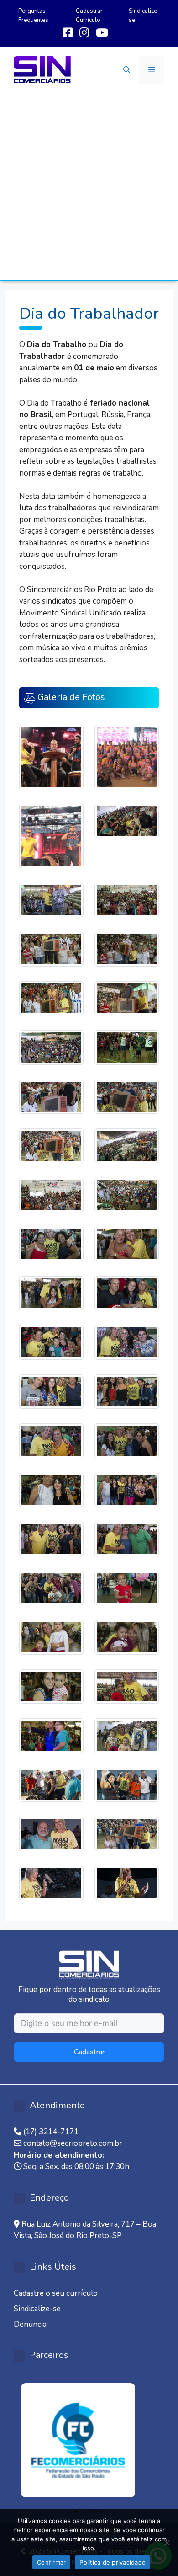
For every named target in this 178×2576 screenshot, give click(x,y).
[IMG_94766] (51, 1047)
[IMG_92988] (127, 1735)
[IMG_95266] (51, 900)
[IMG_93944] (51, 1194)
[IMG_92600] (127, 1833)
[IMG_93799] (51, 1243)
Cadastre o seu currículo (56, 2293)
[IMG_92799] (51, 1784)
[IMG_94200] (127, 1096)
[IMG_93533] (127, 1489)
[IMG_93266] (51, 1637)
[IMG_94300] (51, 1096)
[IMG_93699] (51, 1342)
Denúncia (30, 2324)
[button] (127, 70)
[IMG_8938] (51, 835)
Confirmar (51, 2562)
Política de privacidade (113, 2562)
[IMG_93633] (127, 1391)
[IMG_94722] (127, 1047)
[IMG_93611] (51, 1440)
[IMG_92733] (51, 1833)
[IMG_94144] (51, 1145)
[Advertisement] (89, 187)
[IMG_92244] (127, 1883)
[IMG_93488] (127, 1538)
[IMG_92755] (127, 1784)
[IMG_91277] (127, 820)
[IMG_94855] (51, 998)
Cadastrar (89, 2052)
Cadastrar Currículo (89, 16)
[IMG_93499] (51, 1538)
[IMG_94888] (51, 949)
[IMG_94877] (127, 949)
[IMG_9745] (51, 756)
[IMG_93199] (51, 1686)
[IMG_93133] (51, 1735)
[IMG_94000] (127, 1145)
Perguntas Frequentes (33, 16)
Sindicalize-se (37, 2309)
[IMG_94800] (127, 998)
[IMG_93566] (51, 1489)
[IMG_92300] (51, 1883)
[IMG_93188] (127, 1686)
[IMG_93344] (127, 1588)
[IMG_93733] (127, 1293)
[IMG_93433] (51, 1588)
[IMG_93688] (127, 1342)
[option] (89, 2440)
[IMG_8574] (127, 756)
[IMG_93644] (51, 1391)
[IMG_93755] (51, 1293)
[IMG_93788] (127, 1243)
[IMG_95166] (127, 900)
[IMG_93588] (127, 1440)
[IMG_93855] (127, 1194)
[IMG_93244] (127, 1637)
